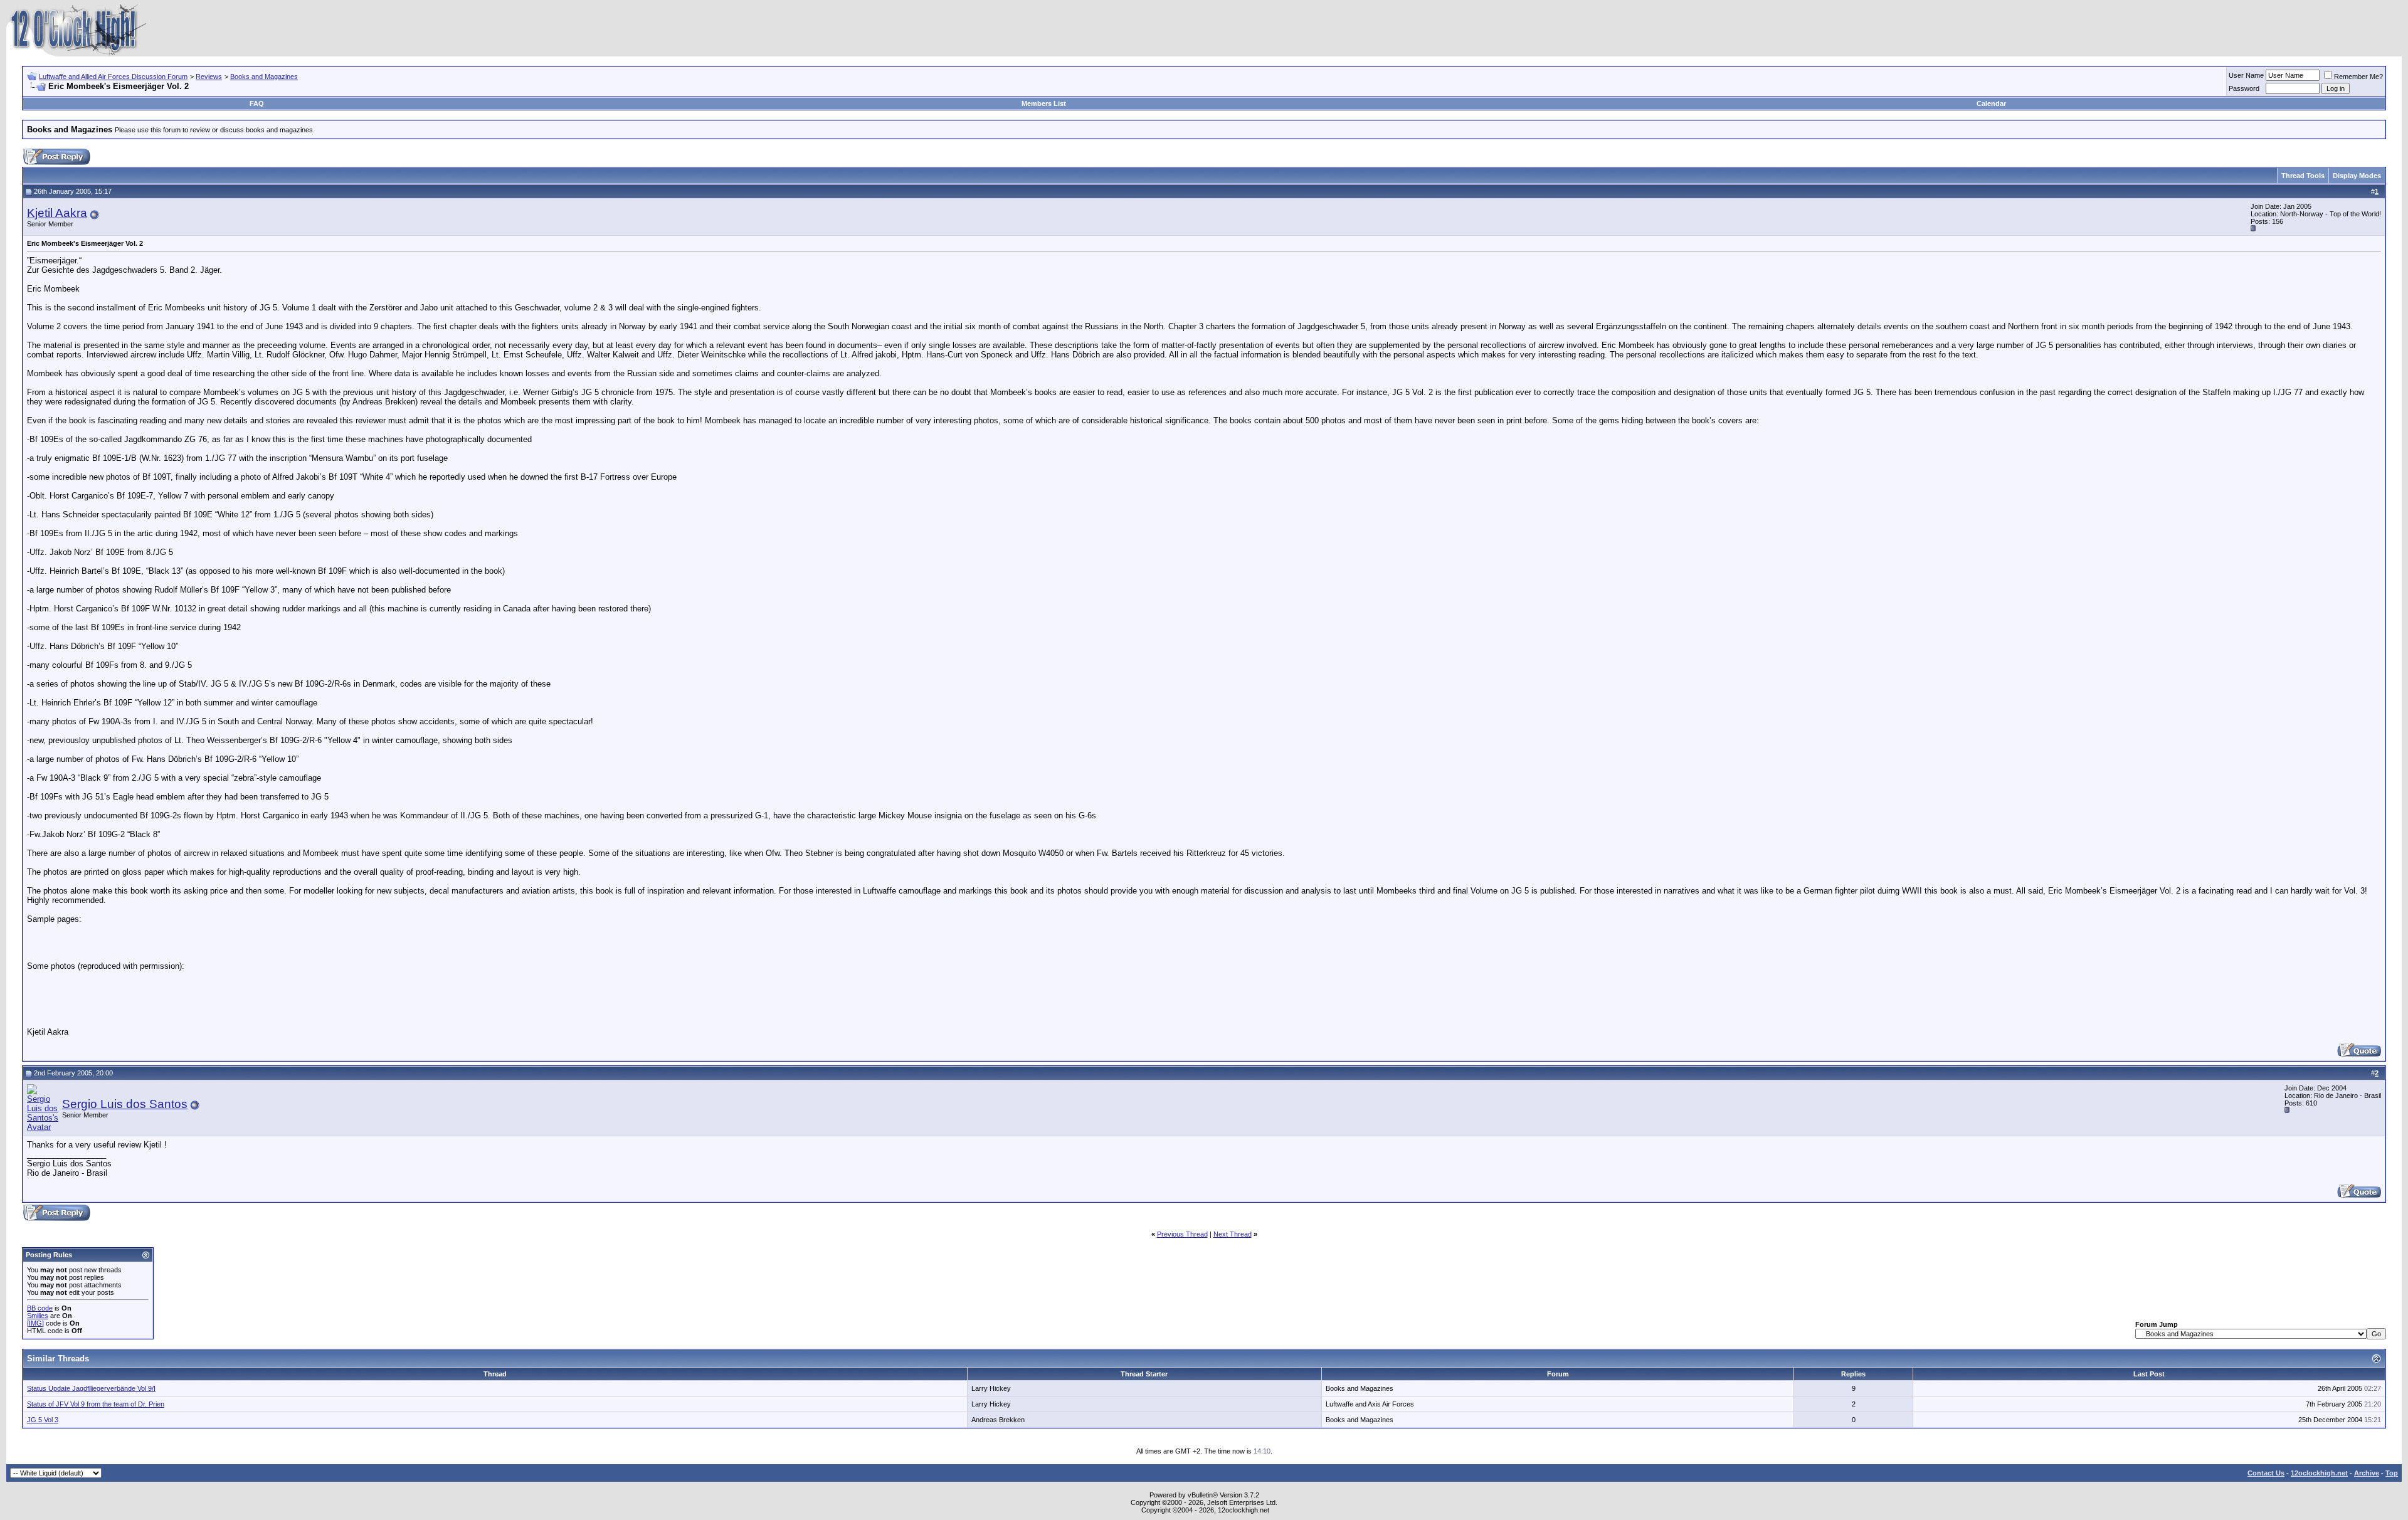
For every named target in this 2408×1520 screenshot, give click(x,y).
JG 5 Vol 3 (43, 1420)
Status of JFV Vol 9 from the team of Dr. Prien (96, 1404)
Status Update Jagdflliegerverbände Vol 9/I (91, 1388)
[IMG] (35, 1323)
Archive (2367, 1473)
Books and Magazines (264, 77)
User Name (2246, 75)
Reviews (209, 77)
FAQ (257, 103)
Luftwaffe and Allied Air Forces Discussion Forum (113, 77)
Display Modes (2357, 176)
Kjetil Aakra (57, 213)
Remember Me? (2358, 77)
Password (2244, 88)
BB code (40, 1308)
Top (2392, 1473)
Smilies (38, 1316)
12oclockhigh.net (2319, 1473)
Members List (1044, 103)
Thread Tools (2303, 176)
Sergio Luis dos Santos (125, 1104)
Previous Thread (1182, 1234)
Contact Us (2266, 1473)
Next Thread (1233, 1234)
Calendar (1991, 103)
